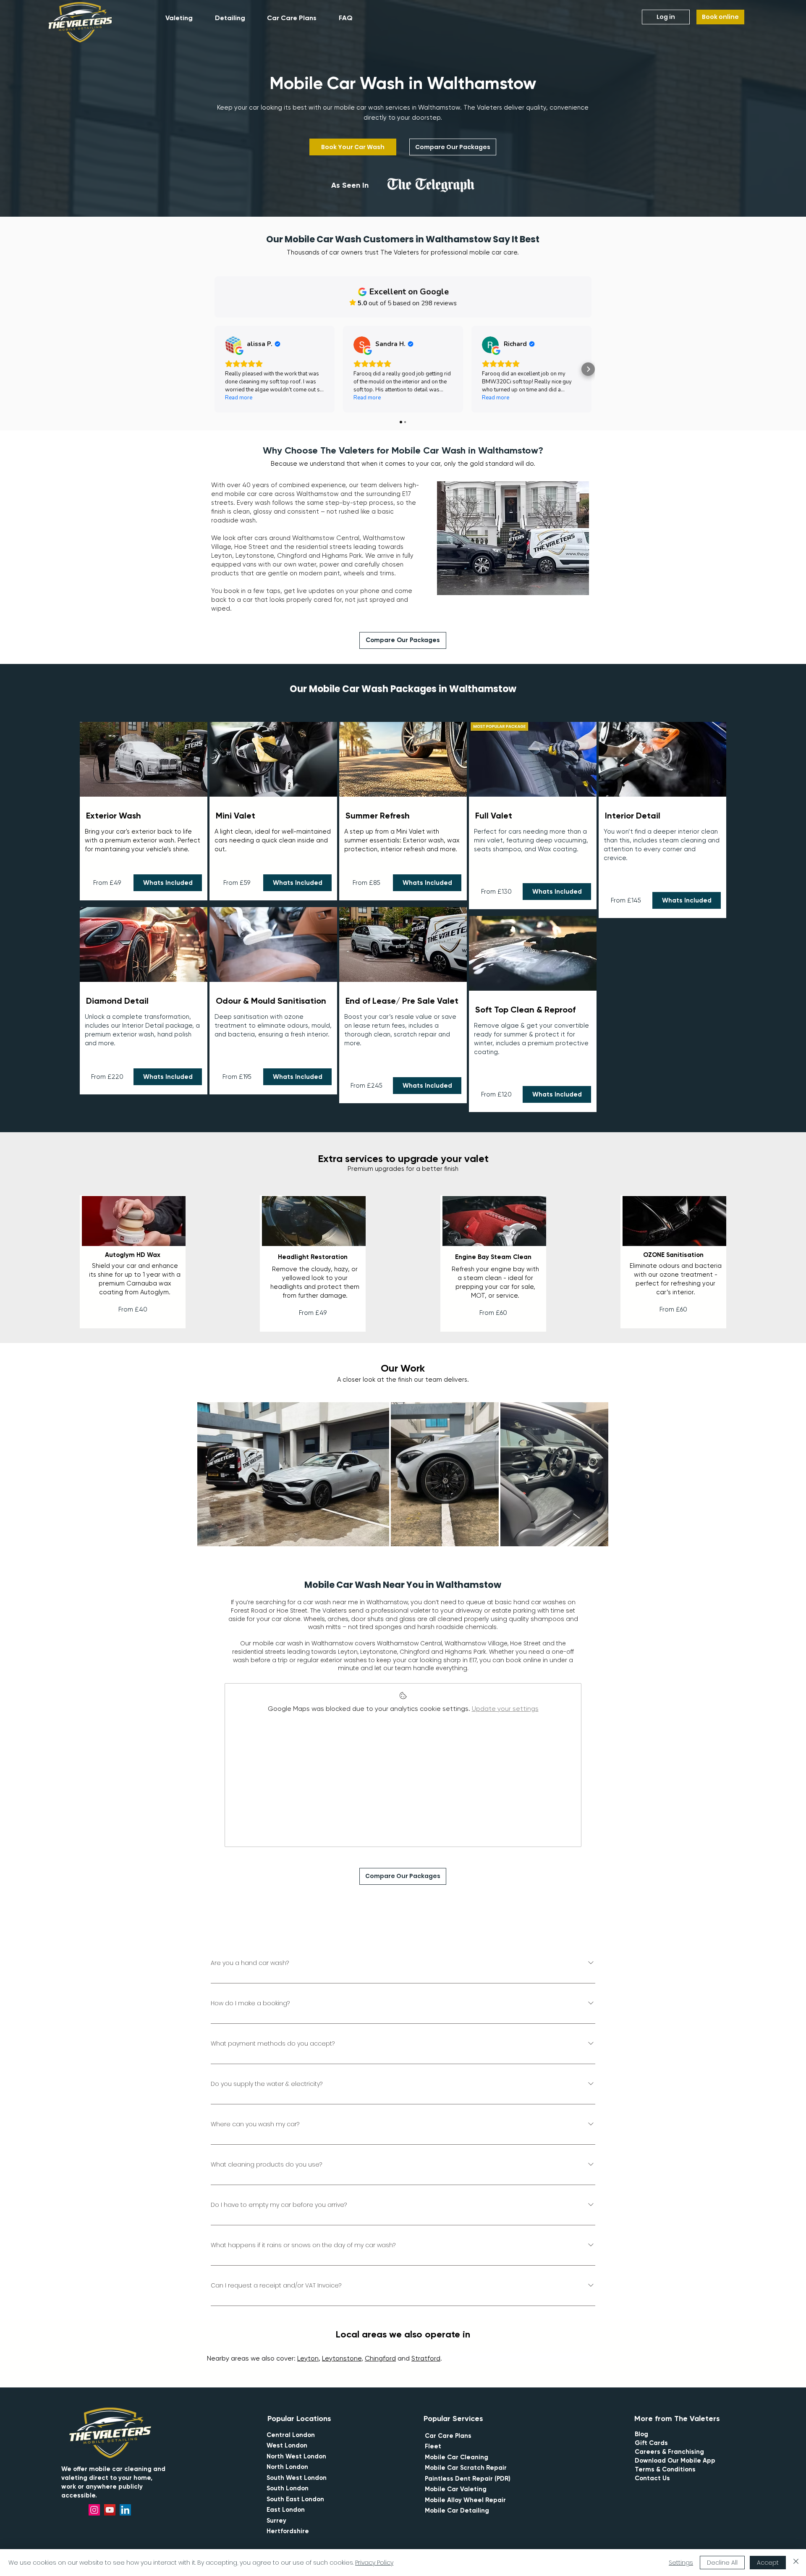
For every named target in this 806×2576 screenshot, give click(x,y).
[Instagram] (94, 2510)
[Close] (796, 2563)
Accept (768, 2563)
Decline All (722, 2563)
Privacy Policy (374, 2563)
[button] (184, 18)
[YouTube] (110, 2510)
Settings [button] (681, 2563)
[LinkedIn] (125, 2510)
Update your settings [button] (505, 1709)
